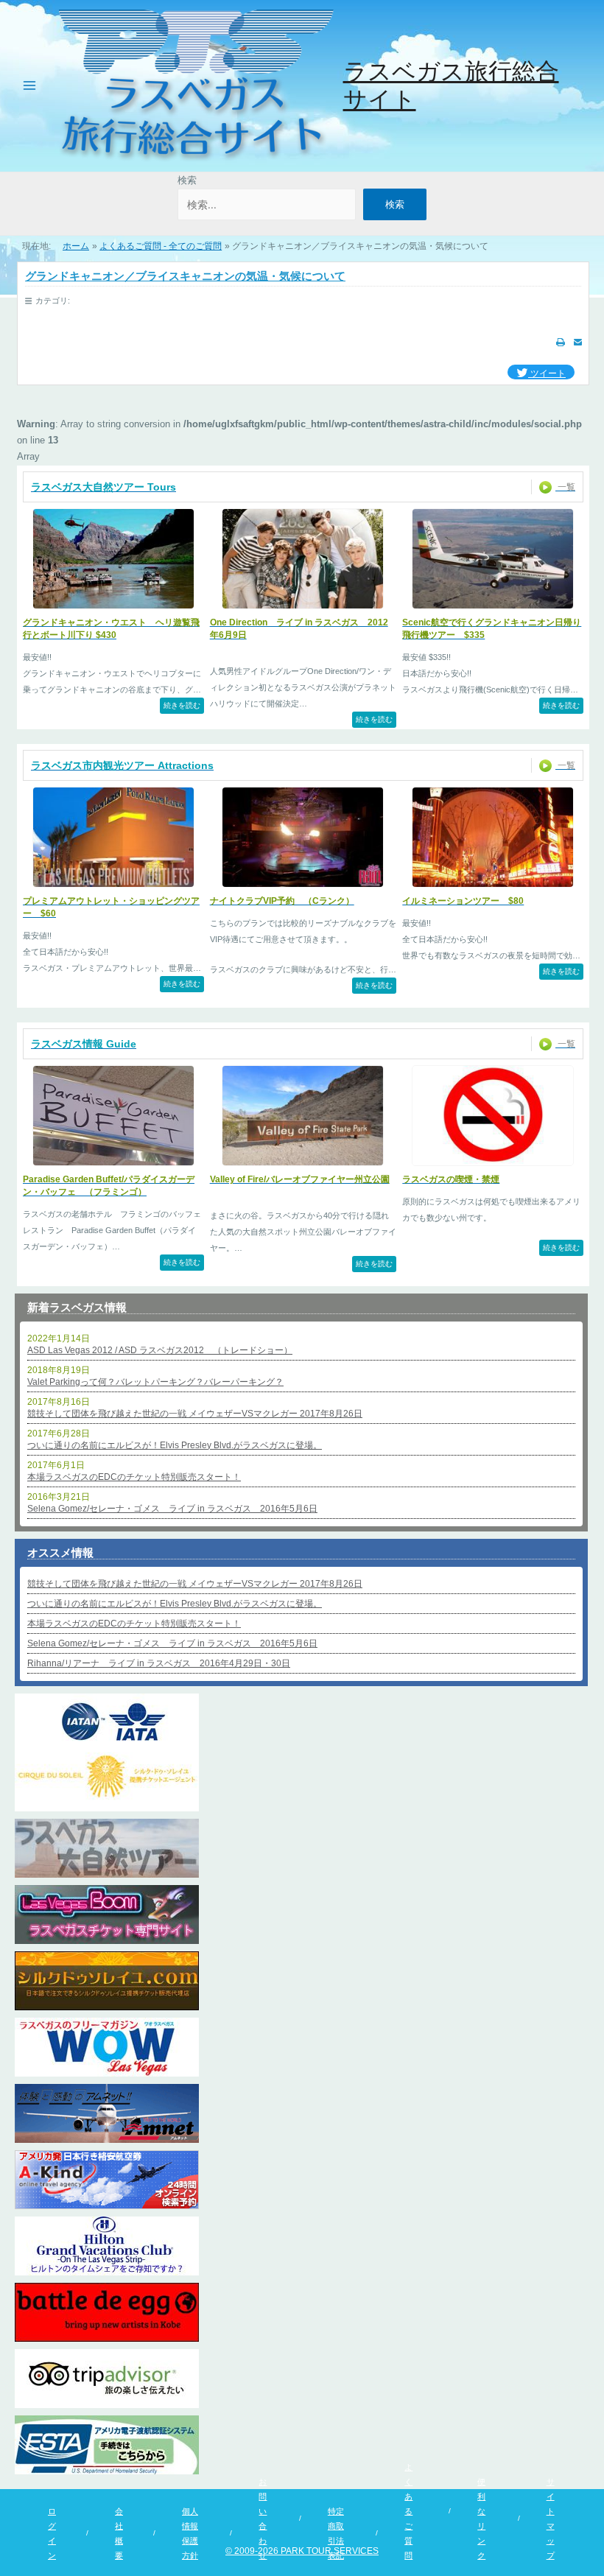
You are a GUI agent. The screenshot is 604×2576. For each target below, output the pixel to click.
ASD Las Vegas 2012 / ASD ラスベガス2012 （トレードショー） (160, 1350)
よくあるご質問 (408, 2511)
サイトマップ (551, 2519)
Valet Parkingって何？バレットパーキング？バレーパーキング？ (155, 1382)
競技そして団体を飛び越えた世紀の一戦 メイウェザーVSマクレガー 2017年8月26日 (195, 1414)
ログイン (52, 2533)
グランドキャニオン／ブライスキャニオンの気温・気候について (185, 276)
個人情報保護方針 (190, 2533)
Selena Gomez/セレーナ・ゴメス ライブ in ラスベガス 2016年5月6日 (172, 1509)
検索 (187, 180)
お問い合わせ (263, 2519)
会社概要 (119, 2533)
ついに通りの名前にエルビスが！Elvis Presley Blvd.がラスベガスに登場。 (175, 1445)
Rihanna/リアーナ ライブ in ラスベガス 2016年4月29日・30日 (159, 1663)
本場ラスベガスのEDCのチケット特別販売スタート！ (134, 1477)
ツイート (547, 373)
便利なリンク (481, 2519)
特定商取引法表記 (336, 2533)
